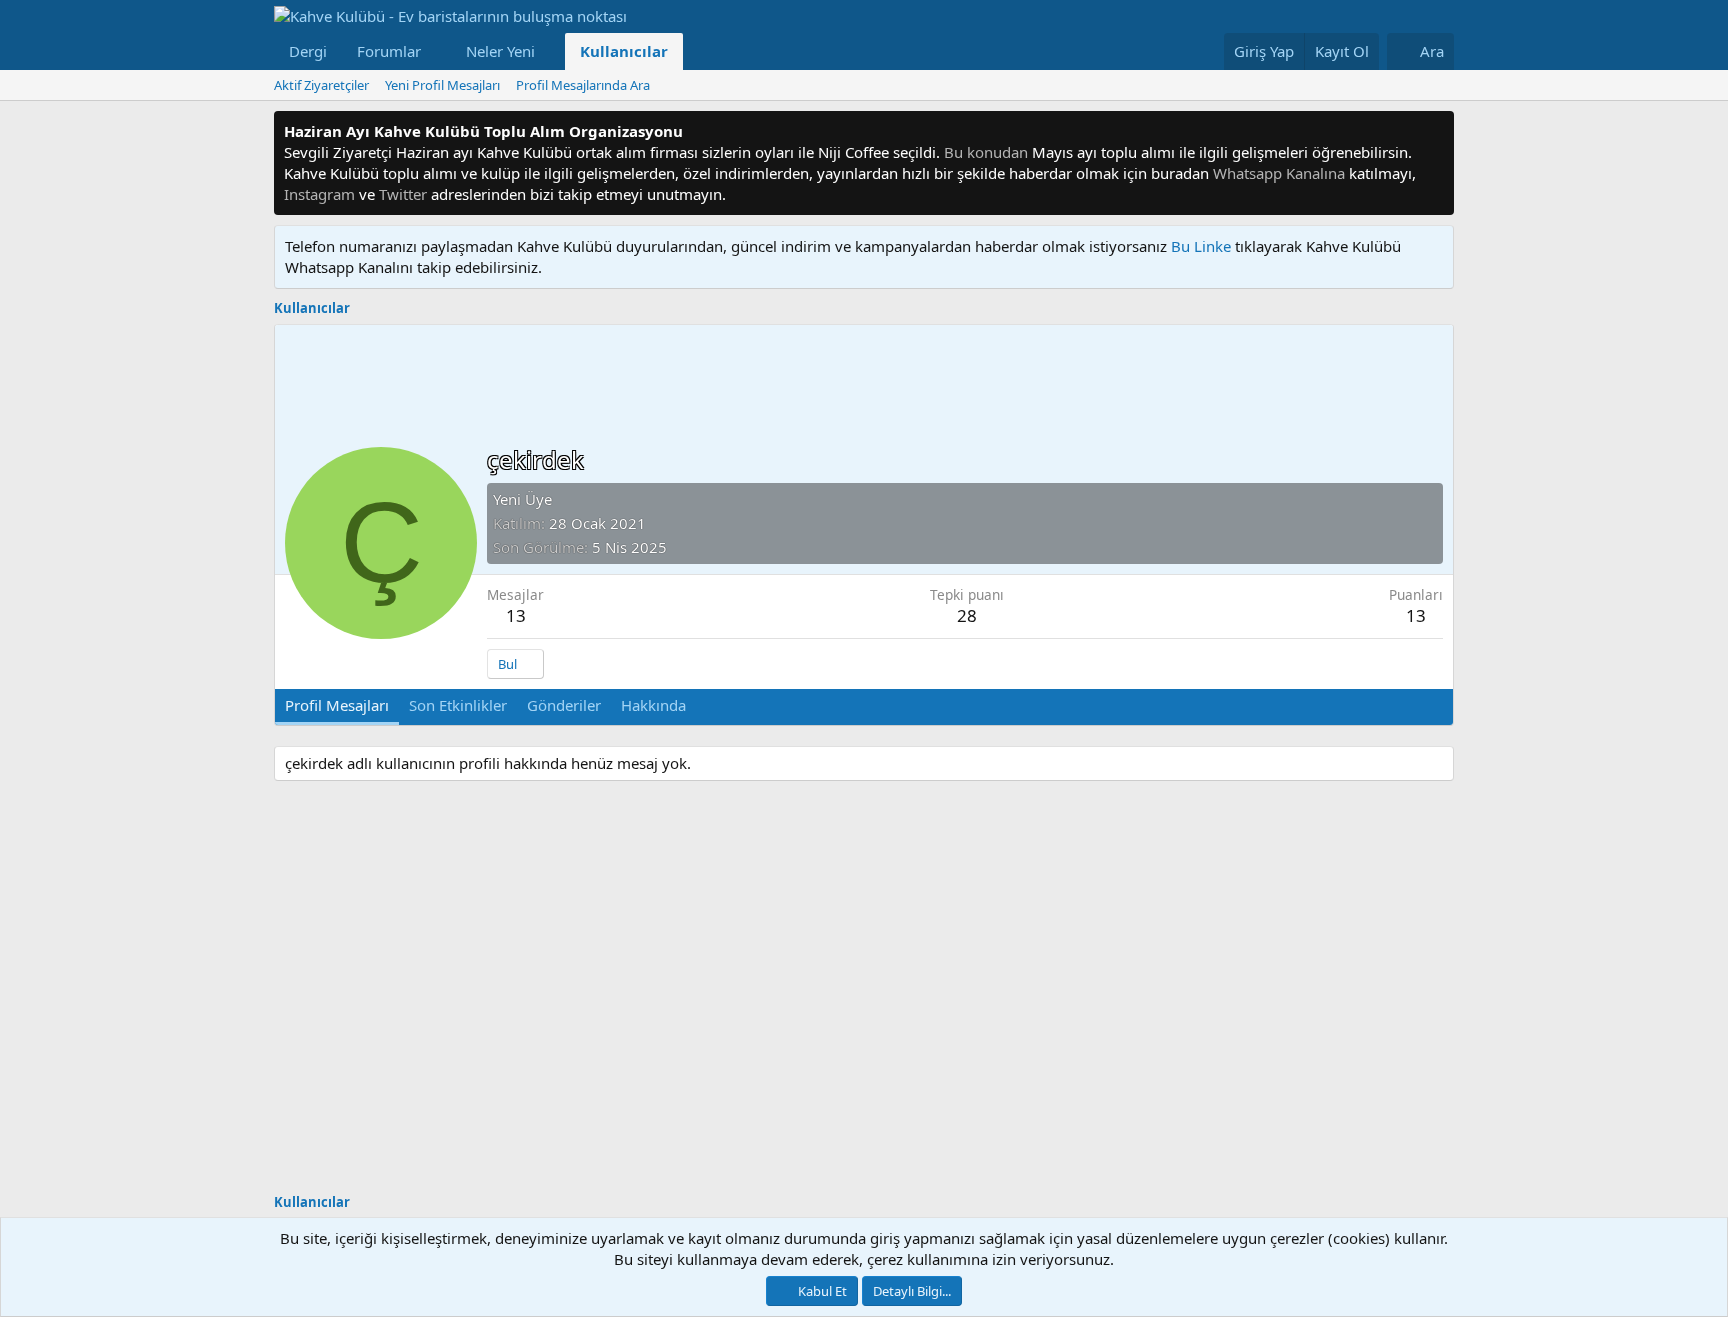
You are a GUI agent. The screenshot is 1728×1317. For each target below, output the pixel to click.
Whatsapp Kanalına (1279, 173)
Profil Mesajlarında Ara (583, 85)
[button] (437, 51)
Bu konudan (986, 152)
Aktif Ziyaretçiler (321, 85)
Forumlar (389, 51)
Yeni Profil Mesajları (442, 85)
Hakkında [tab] (653, 705)
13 (516, 615)
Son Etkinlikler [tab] (458, 705)
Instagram (319, 194)
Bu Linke (1203, 246)
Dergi (308, 51)
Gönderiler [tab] (564, 705)
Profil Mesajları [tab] (337, 705)
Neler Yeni (500, 51)
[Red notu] (1435, 131)
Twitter (403, 194)
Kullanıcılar (624, 51)
